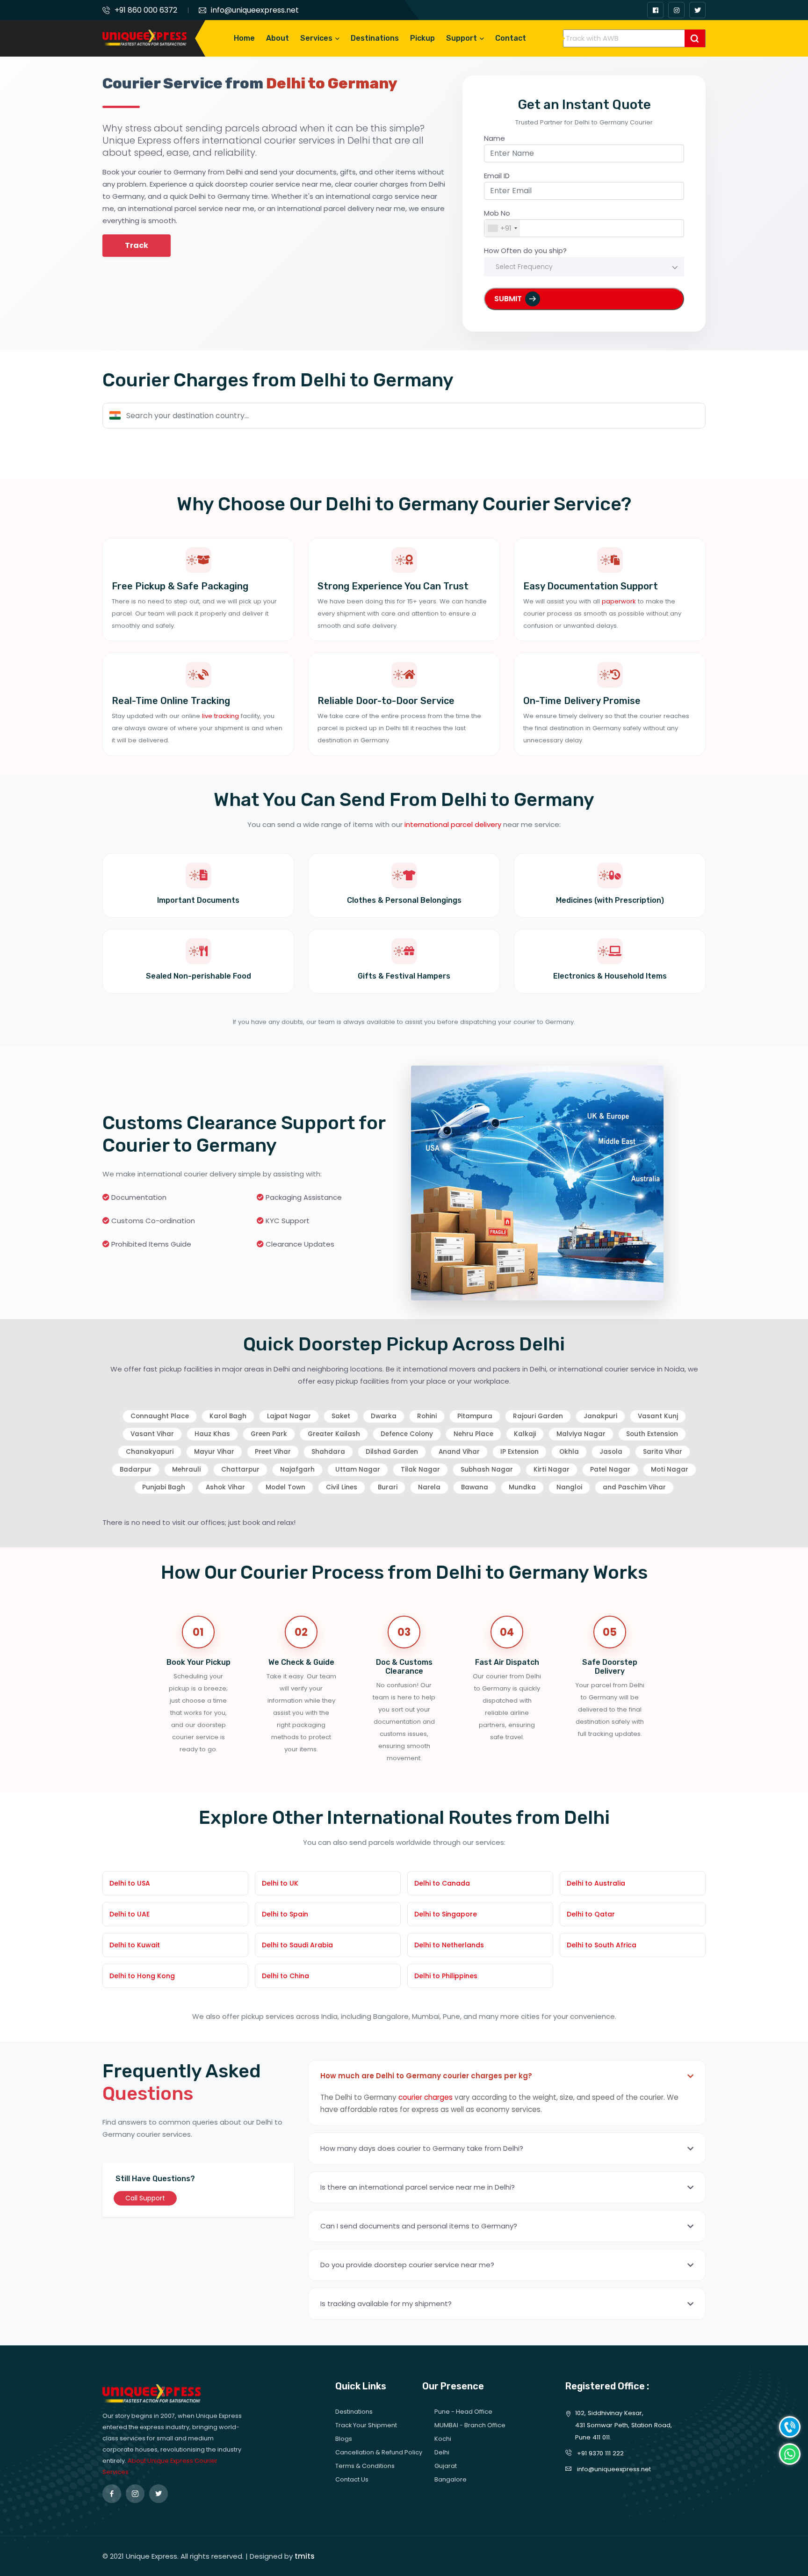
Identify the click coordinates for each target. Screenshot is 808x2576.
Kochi (443, 2439)
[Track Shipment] (695, 38)
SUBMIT (508, 299)
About (278, 38)
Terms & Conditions (365, 2466)
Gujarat (446, 2466)
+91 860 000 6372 (146, 10)
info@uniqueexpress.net (255, 10)
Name (494, 138)
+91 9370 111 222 (599, 2453)
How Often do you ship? (525, 250)
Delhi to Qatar (591, 1914)
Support (462, 38)
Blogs (344, 2439)
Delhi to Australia (596, 1883)
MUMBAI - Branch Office (470, 2425)
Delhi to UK (280, 1883)
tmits (305, 2556)
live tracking (220, 716)
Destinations (375, 38)
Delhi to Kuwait (135, 1945)
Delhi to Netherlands (449, 1945)
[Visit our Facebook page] (655, 10)
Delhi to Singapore (446, 1914)
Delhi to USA (130, 1883)
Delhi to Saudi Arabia (297, 1945)
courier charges (426, 2097)
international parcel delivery (453, 824)
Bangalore (451, 2479)
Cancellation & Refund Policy (379, 2452)
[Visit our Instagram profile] (676, 10)
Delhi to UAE (130, 1914)
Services (316, 38)
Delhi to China (285, 1976)
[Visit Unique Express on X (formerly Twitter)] (159, 2494)
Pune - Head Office (463, 2412)
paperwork (619, 601)
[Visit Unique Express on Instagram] (135, 2494)
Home (244, 38)
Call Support (145, 2198)
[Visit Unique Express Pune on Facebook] (112, 2494)
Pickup (422, 38)
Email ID (497, 176)
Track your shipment (366, 2425)
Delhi (442, 2452)
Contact (511, 38)
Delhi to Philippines (446, 1976)
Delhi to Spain (285, 1914)
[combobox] (502, 228)
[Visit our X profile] (697, 10)
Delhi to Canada (442, 1883)
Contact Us (352, 2479)
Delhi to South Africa (602, 1945)
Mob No (497, 213)
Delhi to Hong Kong (142, 1976)
